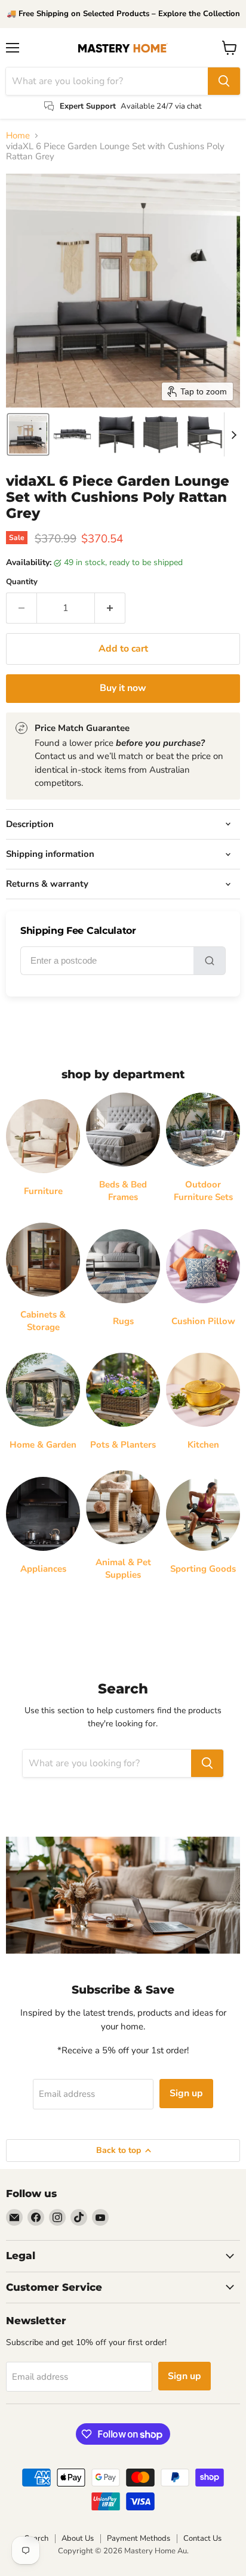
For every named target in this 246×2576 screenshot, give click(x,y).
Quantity (22, 582)
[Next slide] (233, 434)
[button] (28, 434)
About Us (78, 2538)
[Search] (224, 81)
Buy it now (123, 688)
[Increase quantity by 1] (110, 608)
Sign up (186, 2093)
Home (18, 136)
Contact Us (202, 2538)
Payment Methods (139, 2538)
